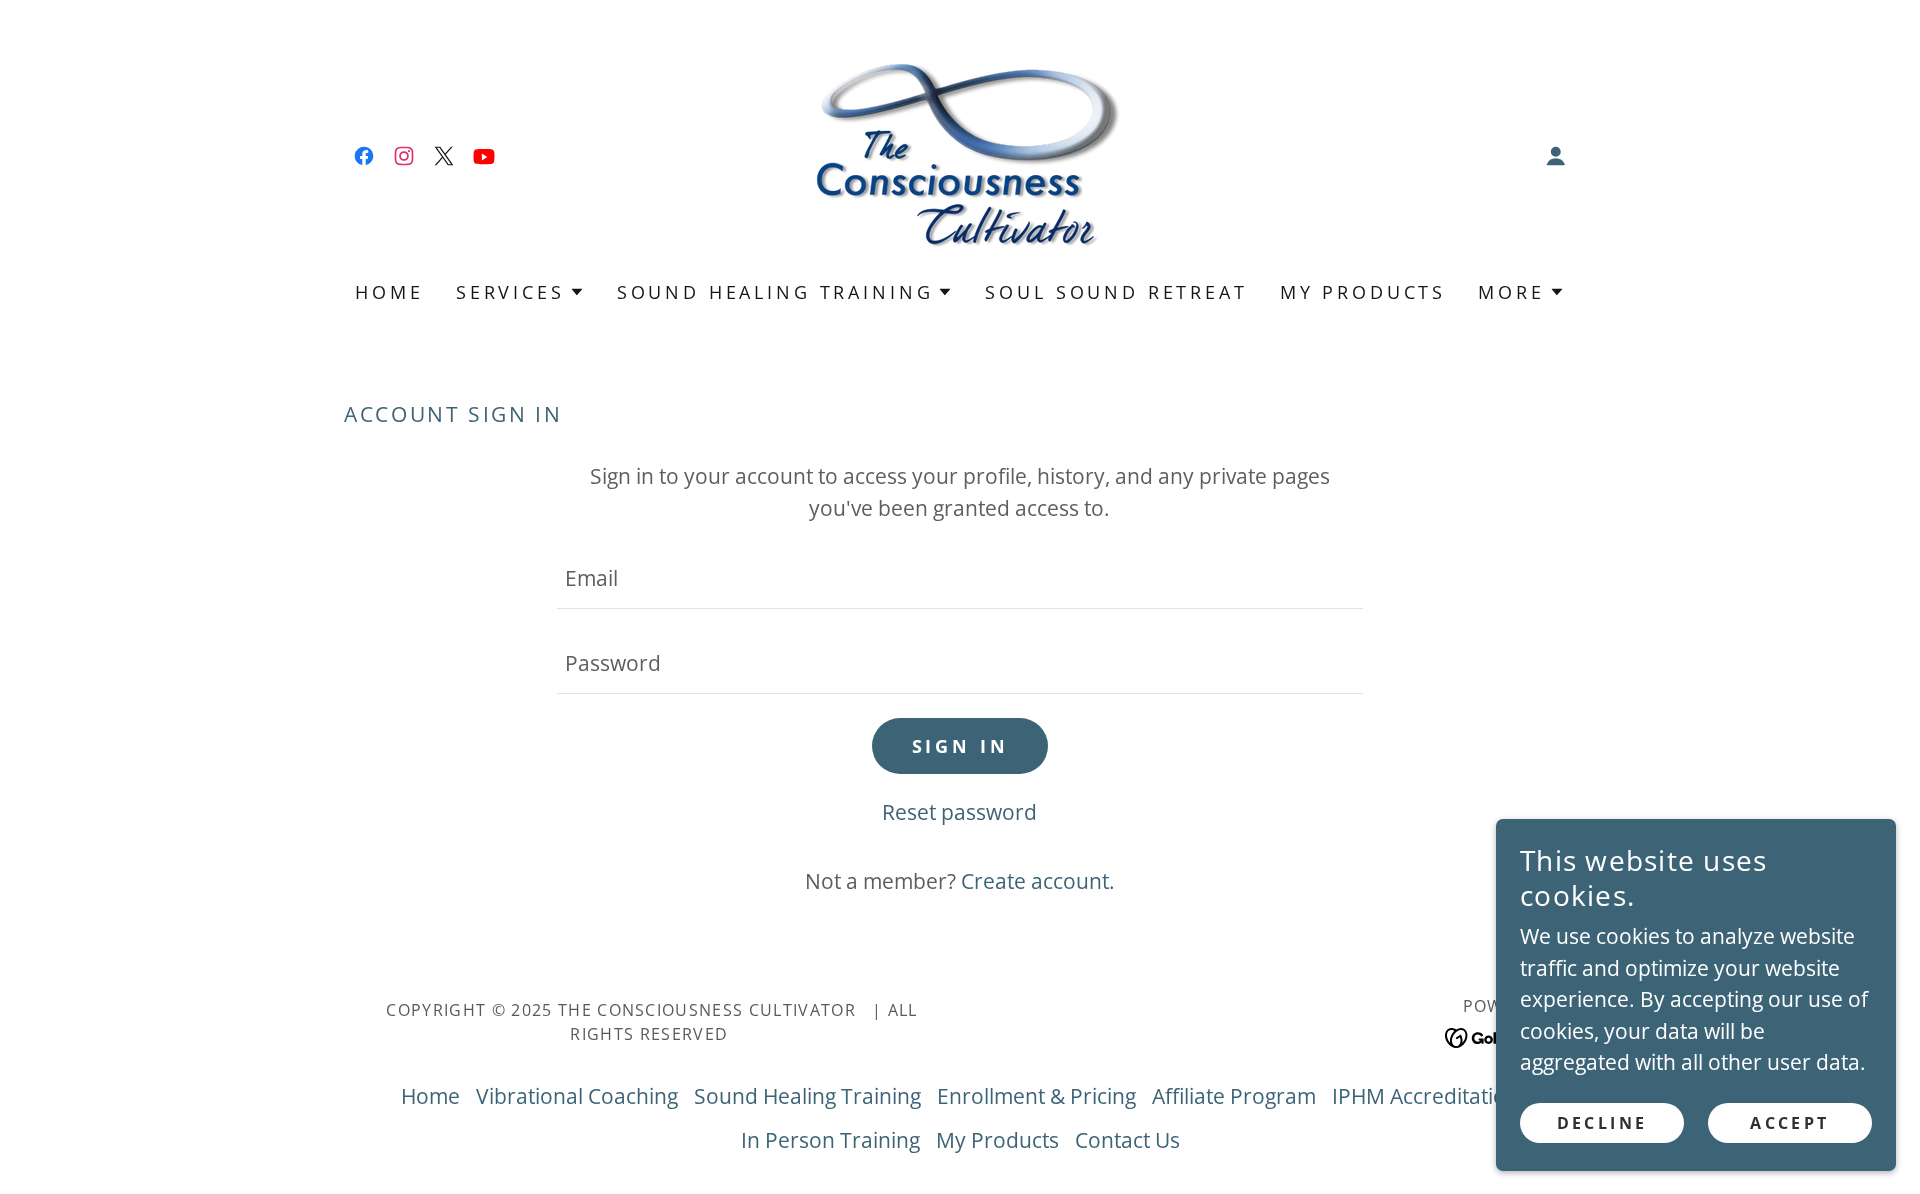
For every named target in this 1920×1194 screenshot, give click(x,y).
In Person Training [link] (830, 1140)
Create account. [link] (1038, 881)
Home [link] (389, 292)
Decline (1602, 1122)
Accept (1790, 1122)
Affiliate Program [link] (1234, 1096)
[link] (364, 156)
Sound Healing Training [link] (807, 1096)
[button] (1556, 156)
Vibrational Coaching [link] (577, 1096)
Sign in (960, 746)
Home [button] (430, 1096)
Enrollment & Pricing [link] (1036, 1096)
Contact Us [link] (1127, 1140)
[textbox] (959, 578)
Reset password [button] (959, 812)
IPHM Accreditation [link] (1425, 1096)
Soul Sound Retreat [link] (1116, 292)
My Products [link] (1363, 292)
